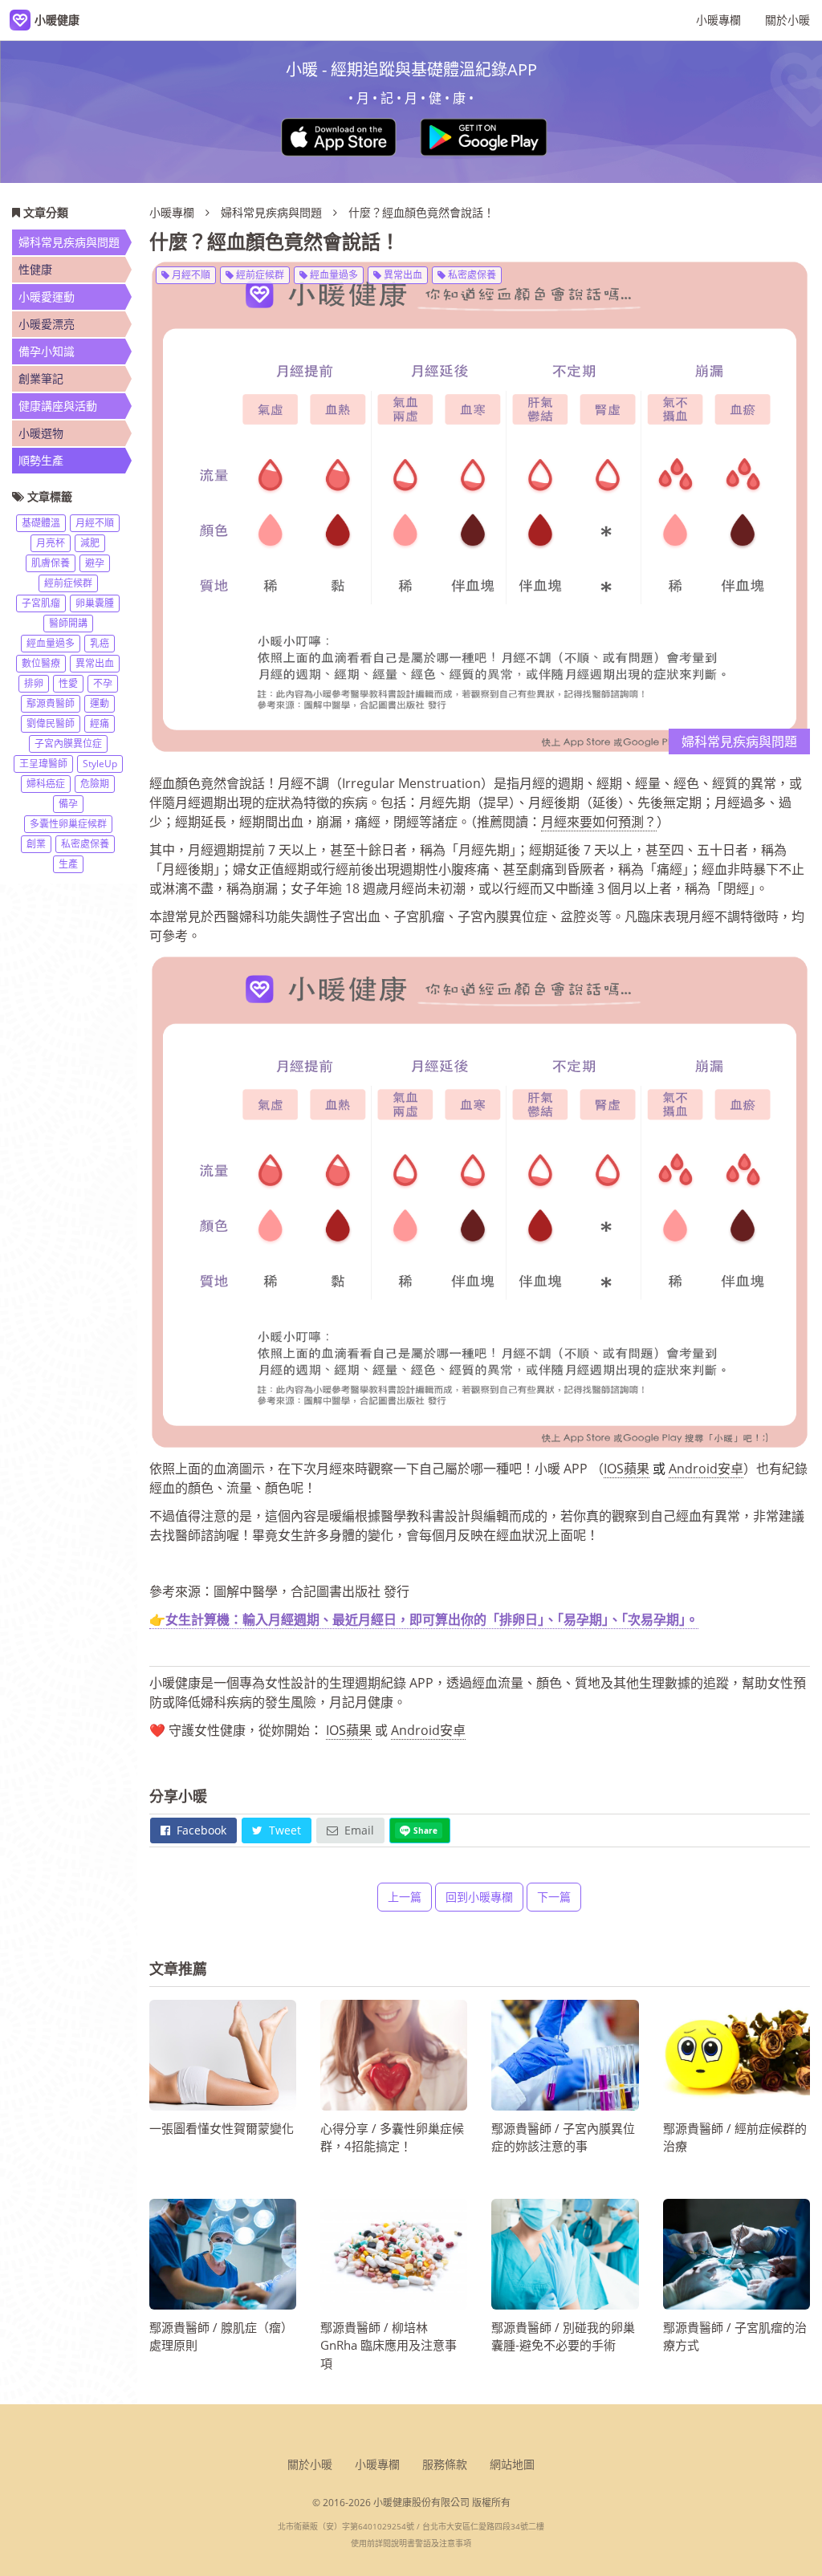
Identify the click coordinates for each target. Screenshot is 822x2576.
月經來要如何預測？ (599, 822)
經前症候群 (259, 275)
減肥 (90, 543)
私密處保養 (471, 275)
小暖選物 (41, 433)
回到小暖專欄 (479, 1897)
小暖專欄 (172, 212)
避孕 (95, 563)
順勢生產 (41, 460)
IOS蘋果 (627, 1469)
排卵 (34, 683)
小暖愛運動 (47, 297)
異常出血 (402, 275)
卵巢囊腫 (95, 603)
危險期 (95, 784)
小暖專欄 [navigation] (718, 20)
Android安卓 (706, 1469)
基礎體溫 (41, 523)
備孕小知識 (47, 351)
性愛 (68, 683)
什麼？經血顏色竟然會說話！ (421, 212)
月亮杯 (51, 543)
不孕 (103, 683)
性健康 (35, 269)
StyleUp (100, 764)
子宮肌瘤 (41, 603)
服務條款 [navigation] (445, 2464)
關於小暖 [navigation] (787, 20)
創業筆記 (41, 378)
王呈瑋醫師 (43, 764)
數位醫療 (41, 663)
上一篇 (405, 1897)
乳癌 (100, 643)
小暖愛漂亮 (47, 324)
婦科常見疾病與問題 (273, 212)
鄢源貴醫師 (51, 703)
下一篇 (554, 1897)
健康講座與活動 (58, 406)
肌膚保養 (51, 563)
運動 (100, 703)
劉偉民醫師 (51, 723)
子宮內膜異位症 (68, 744)
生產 (68, 864)
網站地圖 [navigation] (512, 2464)
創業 (36, 844)
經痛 (100, 723)
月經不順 (190, 275)
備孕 (68, 804)
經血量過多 (333, 275)
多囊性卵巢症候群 (68, 824)
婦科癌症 (46, 784)
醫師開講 (68, 623)
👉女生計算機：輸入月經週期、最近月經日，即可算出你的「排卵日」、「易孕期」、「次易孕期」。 (424, 1619)
